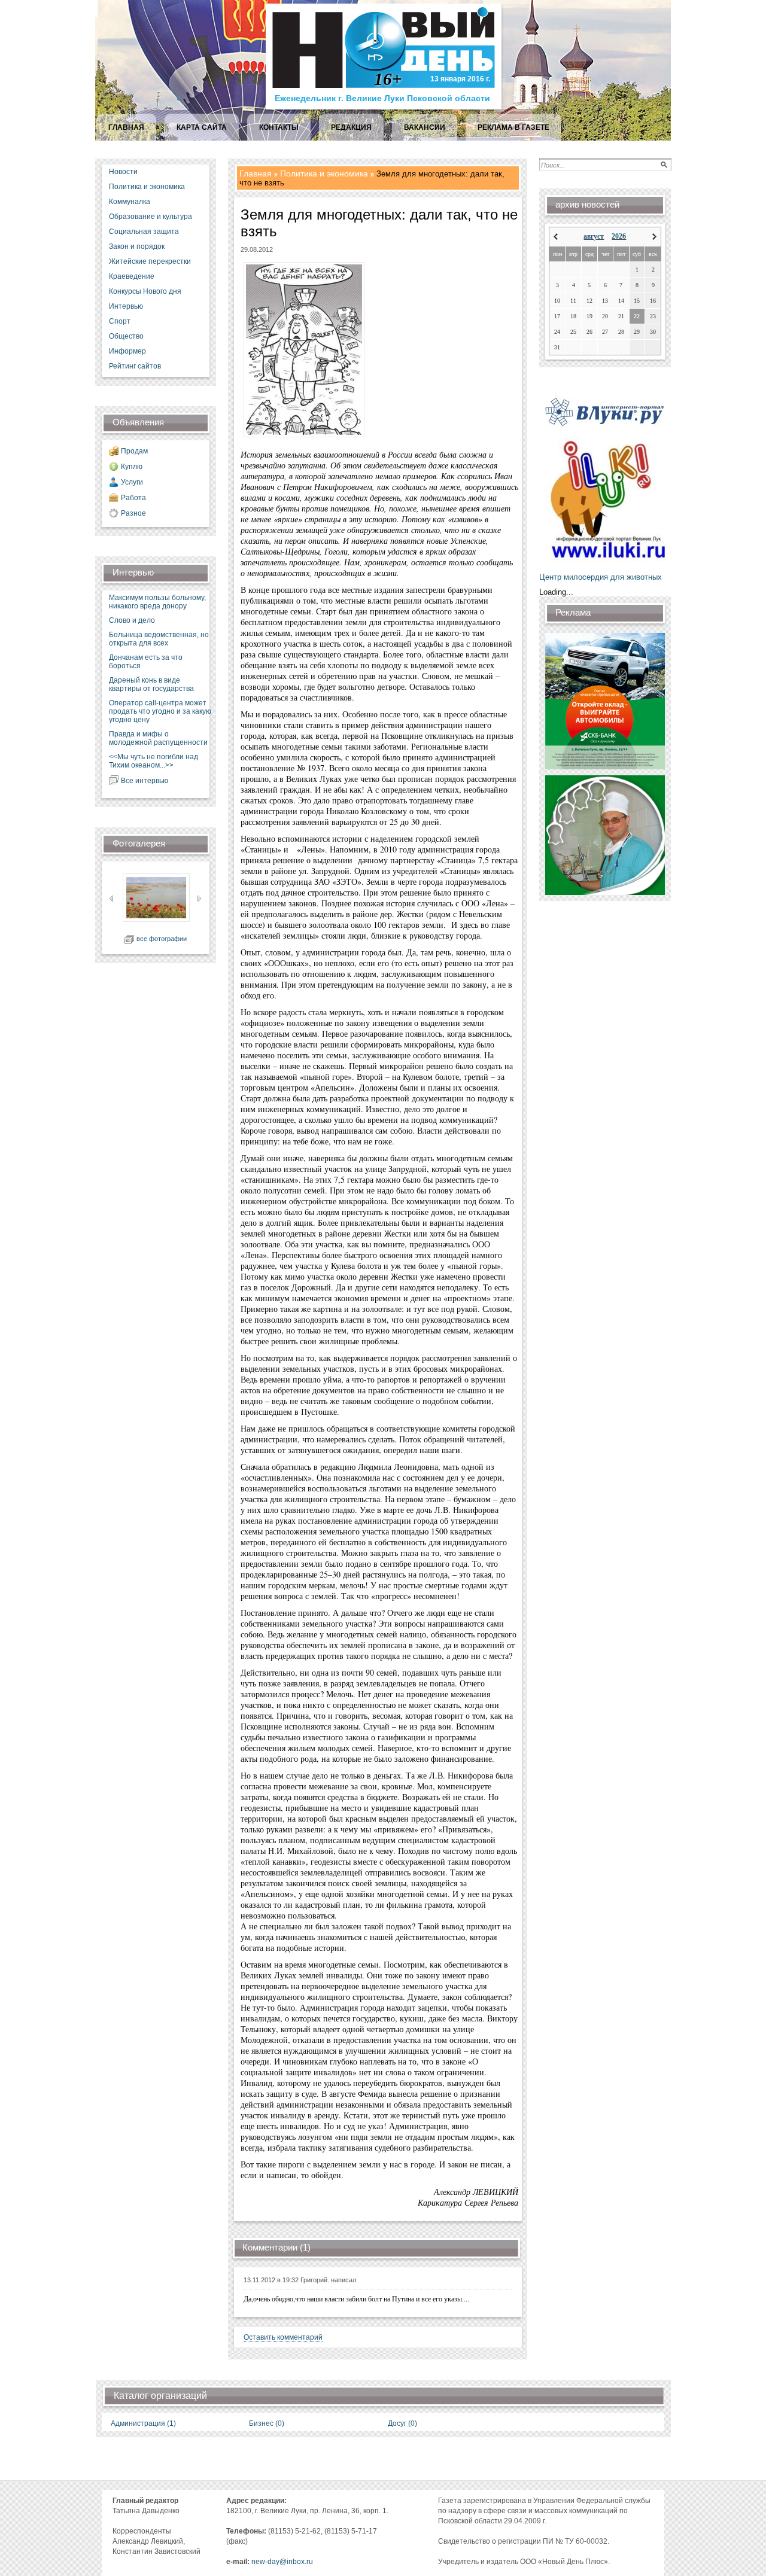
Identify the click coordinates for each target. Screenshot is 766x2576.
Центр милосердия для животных (601, 577)
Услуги (132, 482)
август (594, 236)
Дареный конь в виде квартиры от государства (151, 684)
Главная (256, 173)
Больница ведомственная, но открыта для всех (159, 639)
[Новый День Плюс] (385, 109)
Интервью (126, 306)
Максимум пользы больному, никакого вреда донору (157, 602)
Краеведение (132, 276)
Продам (134, 451)
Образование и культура (151, 217)
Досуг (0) (402, 2423)
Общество (126, 336)
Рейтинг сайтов (135, 366)
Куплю (132, 467)
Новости (123, 172)
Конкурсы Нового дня (145, 291)
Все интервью (145, 781)
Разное (133, 513)
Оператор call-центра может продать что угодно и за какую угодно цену (160, 711)
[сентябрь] (654, 237)
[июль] (556, 237)
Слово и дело (132, 620)
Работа (133, 498)
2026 (619, 236)
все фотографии (162, 939)
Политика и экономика (147, 187)
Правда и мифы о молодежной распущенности (158, 738)
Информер (127, 351)
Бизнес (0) (267, 2423)
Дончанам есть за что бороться (146, 662)
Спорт (120, 321)
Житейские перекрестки (150, 261)
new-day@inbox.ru (282, 2562)
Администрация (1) (143, 2423)
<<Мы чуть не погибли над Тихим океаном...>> (153, 761)
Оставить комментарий (283, 2337)
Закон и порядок (137, 246)
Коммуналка (130, 202)
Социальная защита (144, 232)
